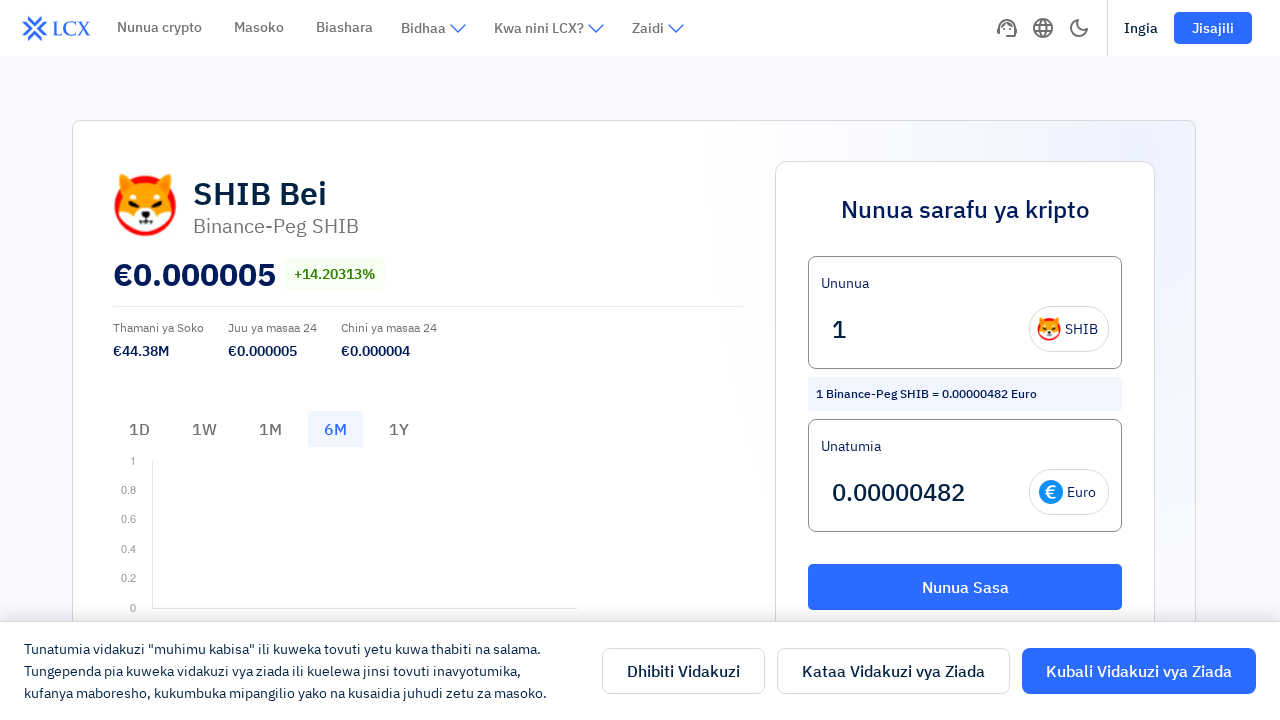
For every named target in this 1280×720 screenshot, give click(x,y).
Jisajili (1213, 28)
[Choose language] (1043, 28)
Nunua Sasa (965, 587)
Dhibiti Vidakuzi (683, 671)
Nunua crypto (159, 27)
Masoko (259, 27)
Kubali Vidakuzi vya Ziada (1139, 671)
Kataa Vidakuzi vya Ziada (893, 671)
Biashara (344, 27)
